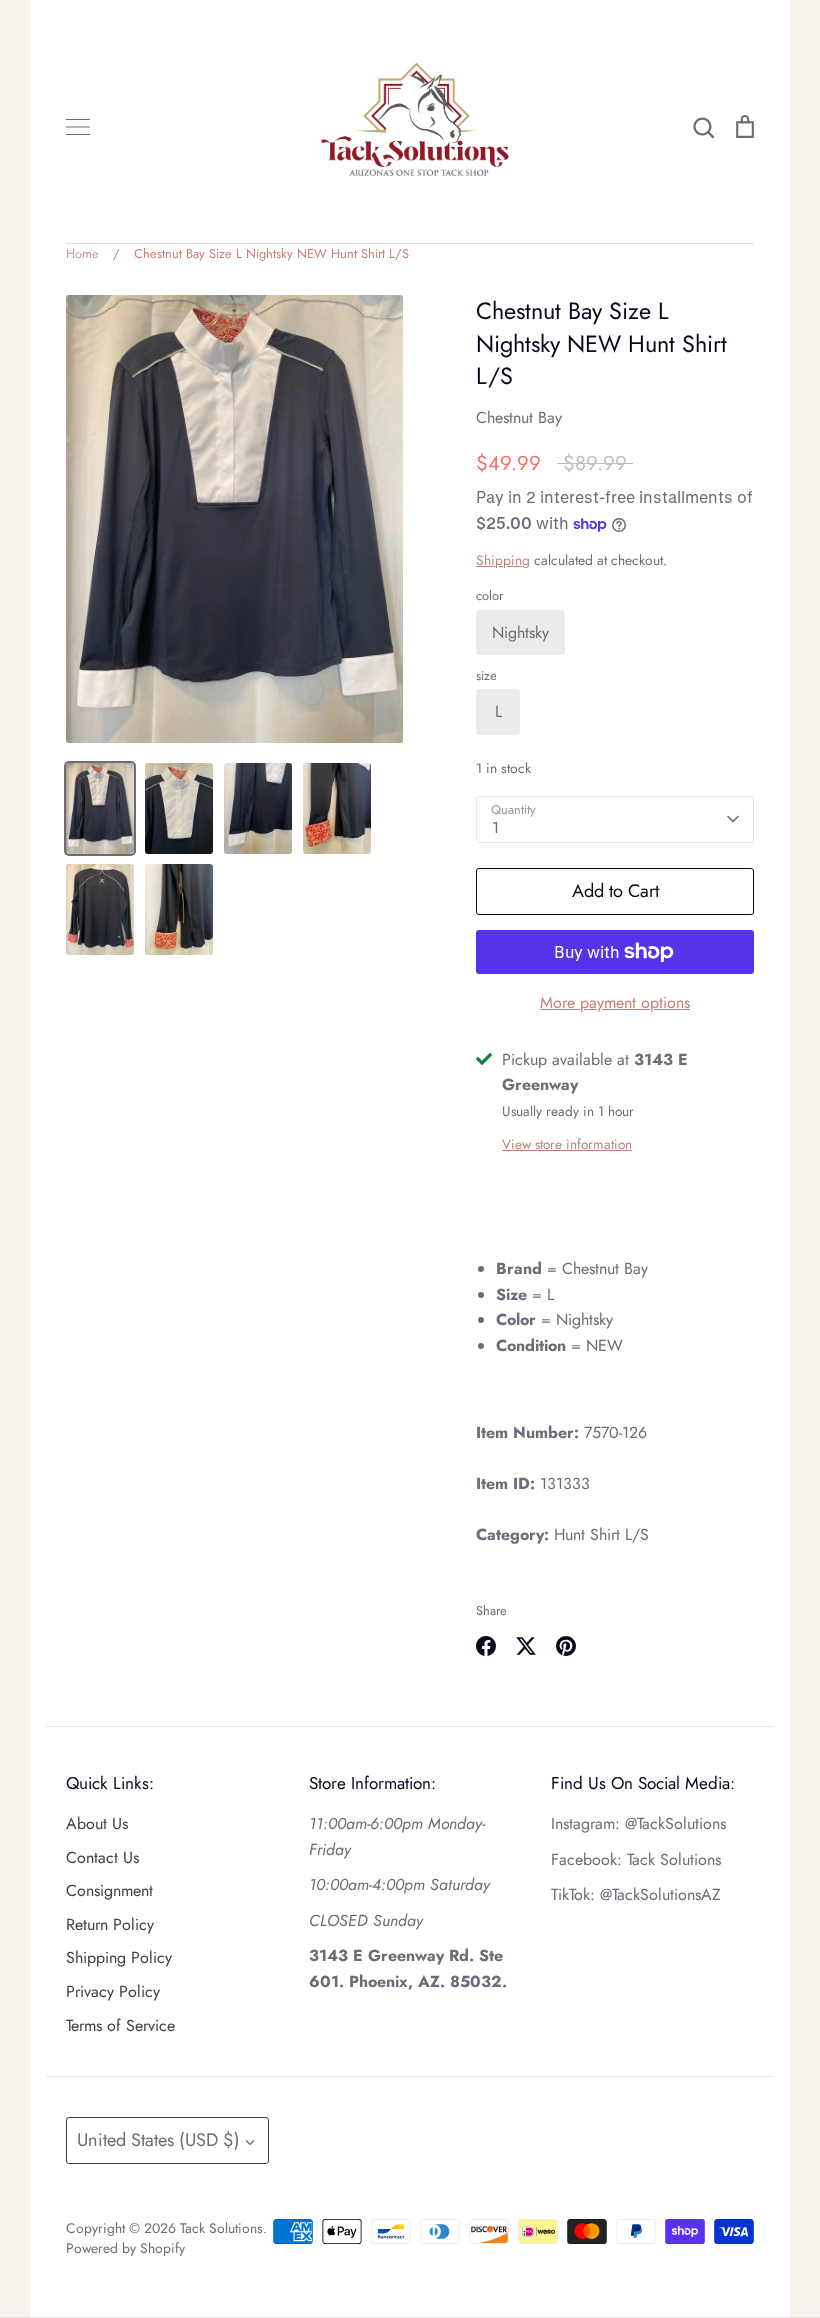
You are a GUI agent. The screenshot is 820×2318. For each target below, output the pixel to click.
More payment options (615, 1002)
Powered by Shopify (125, 2248)
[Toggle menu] (78, 127)
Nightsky (520, 632)
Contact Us (102, 1857)
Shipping (503, 560)
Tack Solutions (221, 2228)
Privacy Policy (113, 1991)
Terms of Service (120, 2025)
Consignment (109, 1890)
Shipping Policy (119, 1957)
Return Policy (110, 1924)
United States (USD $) (158, 2140)
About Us (97, 1823)
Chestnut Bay (519, 417)
